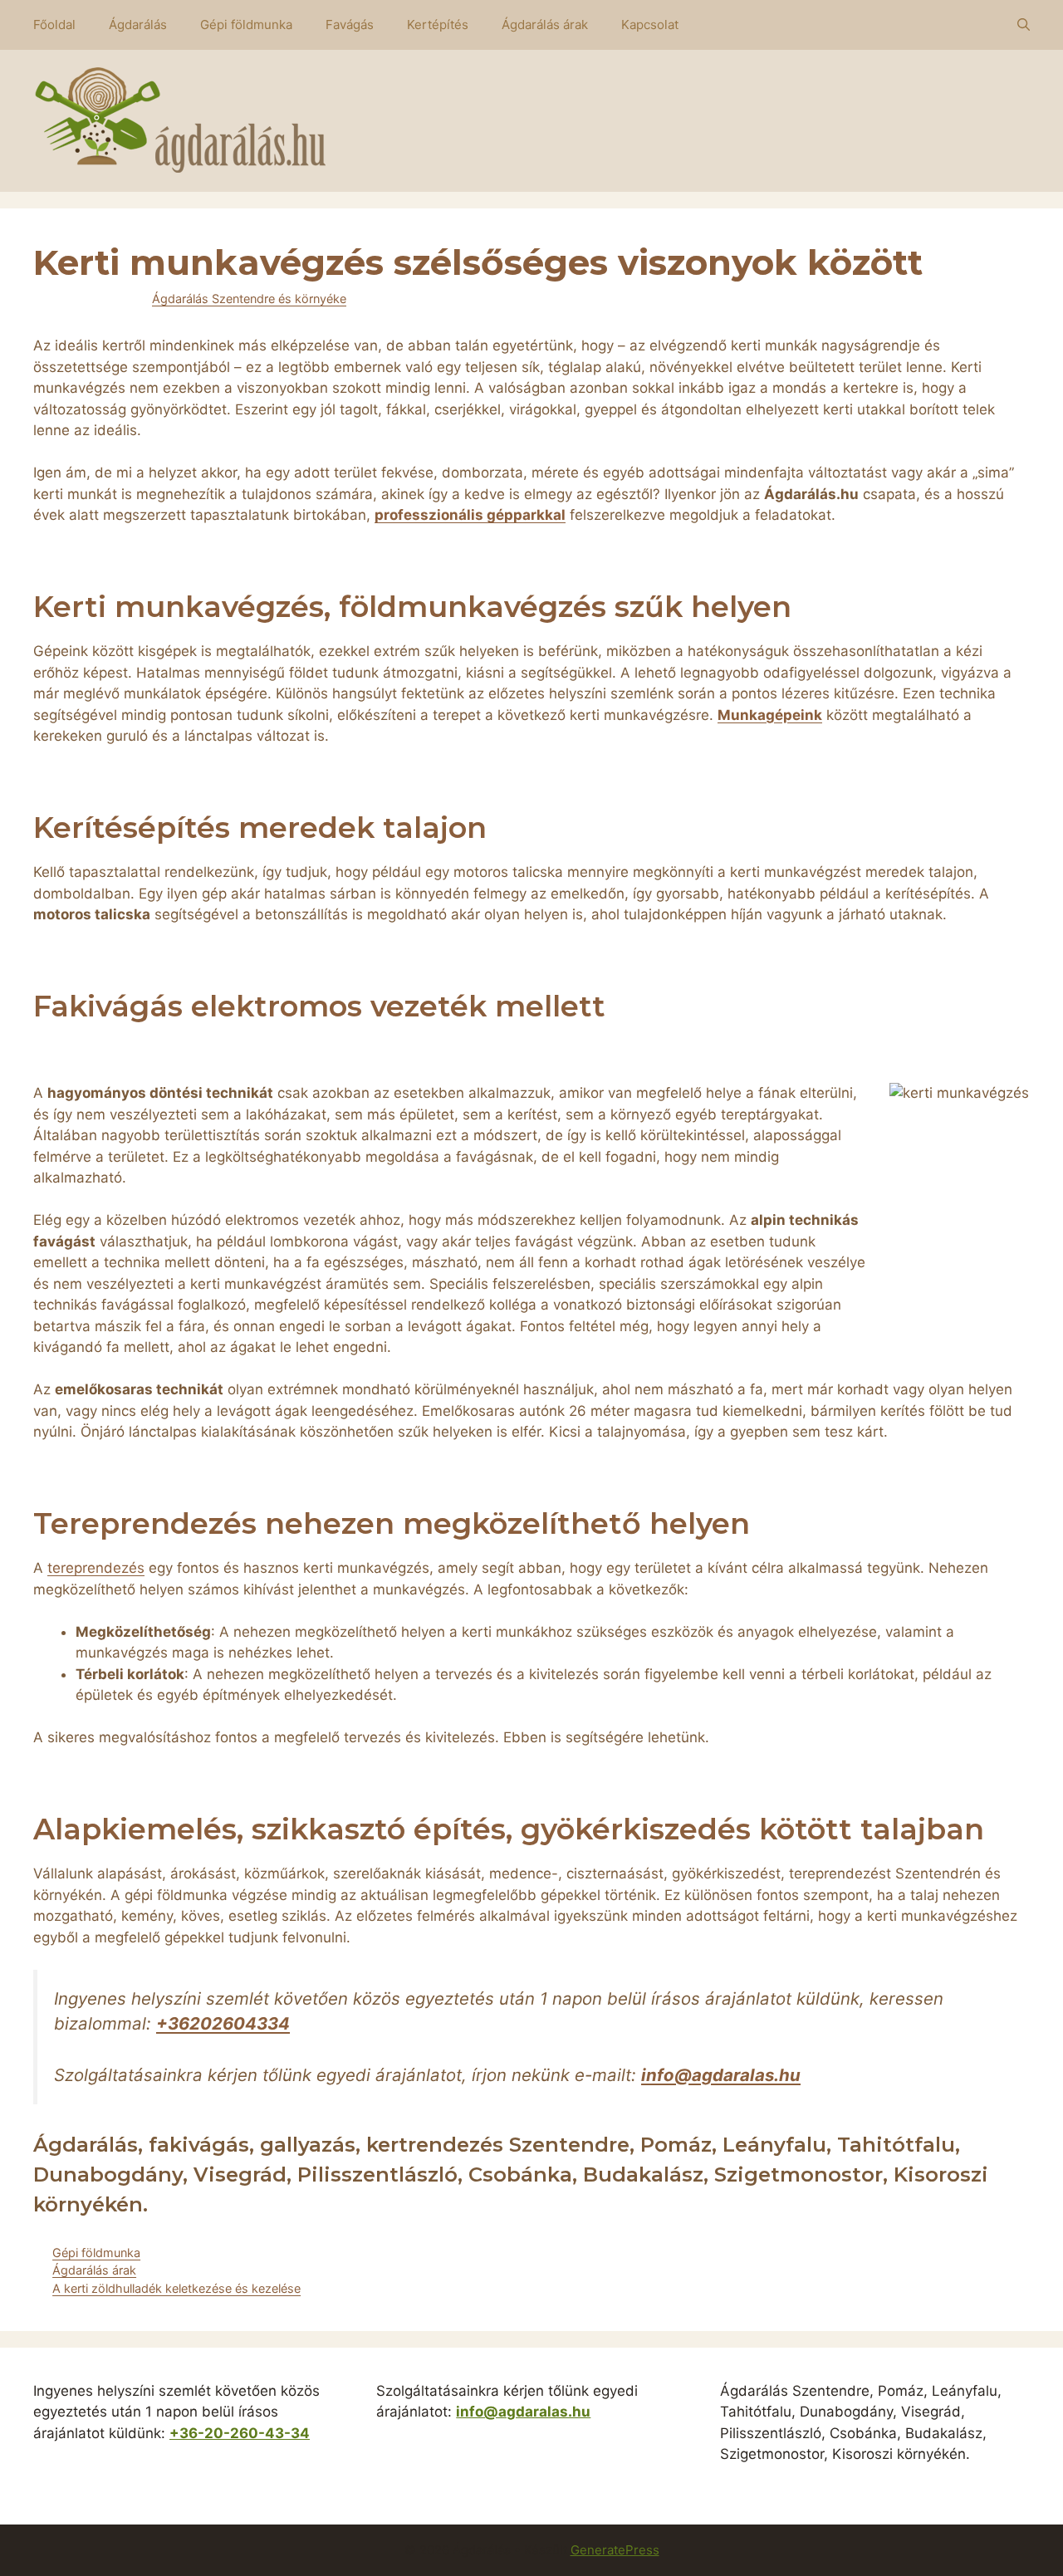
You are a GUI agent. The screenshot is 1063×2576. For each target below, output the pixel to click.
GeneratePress (615, 2550)
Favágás (350, 24)
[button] (1024, 25)
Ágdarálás (138, 24)
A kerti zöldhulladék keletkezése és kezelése (176, 2288)
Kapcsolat (650, 24)
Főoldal (54, 24)
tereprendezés (96, 1568)
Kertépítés (438, 24)
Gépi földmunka (246, 24)
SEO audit (427, 2469)
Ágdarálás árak (545, 24)
